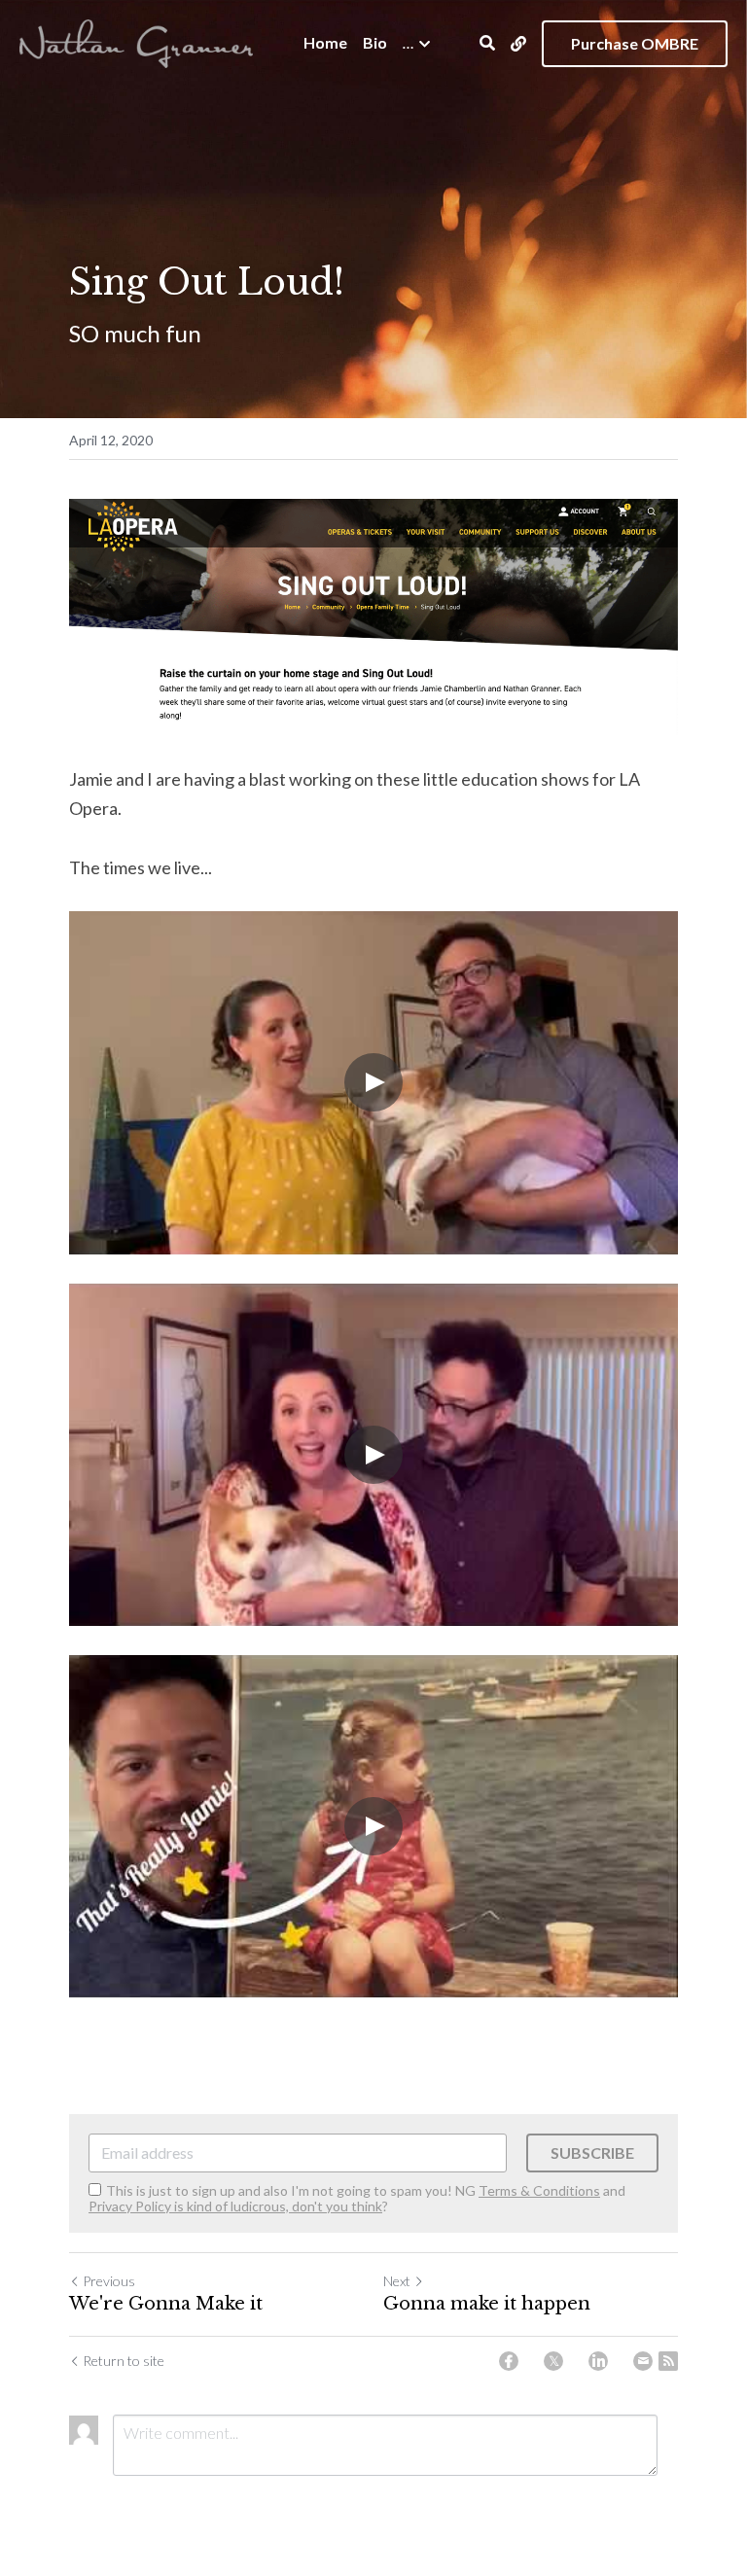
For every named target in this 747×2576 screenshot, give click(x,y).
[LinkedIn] (598, 2361)
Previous (109, 2281)
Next (397, 2281)
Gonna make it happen (487, 2304)
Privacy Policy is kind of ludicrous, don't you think (235, 2206)
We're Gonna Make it (166, 2304)
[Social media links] (518, 44)
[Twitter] (553, 2361)
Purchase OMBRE (635, 43)
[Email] (643, 2361)
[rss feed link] (668, 2361)
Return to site (124, 2361)
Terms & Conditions (539, 2190)
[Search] (487, 43)
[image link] (136, 41)
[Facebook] (509, 2361)
